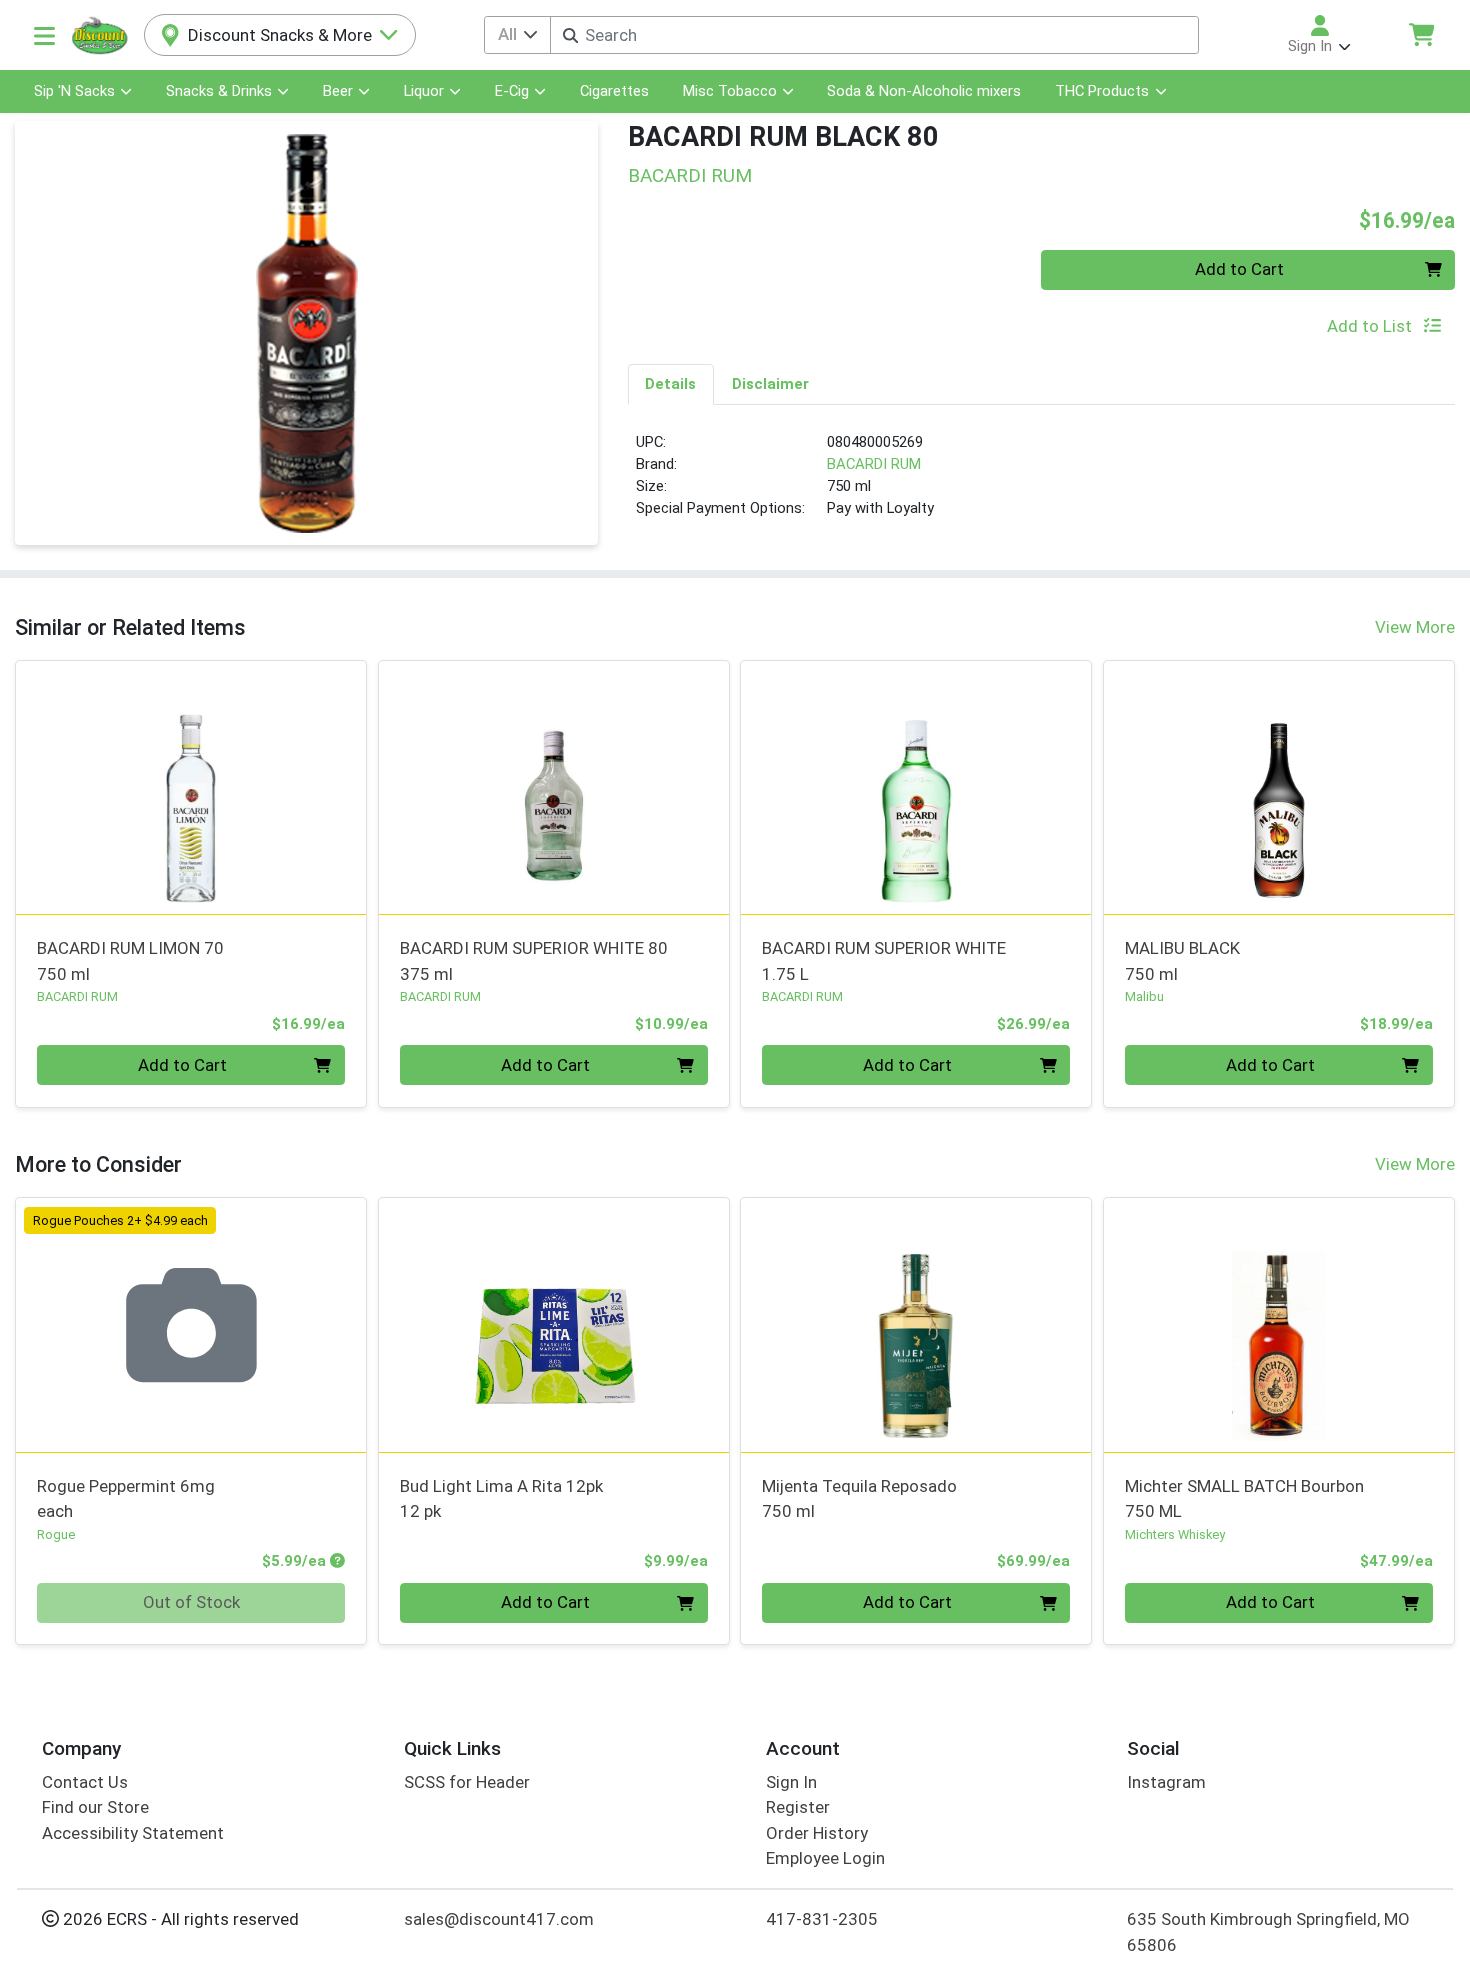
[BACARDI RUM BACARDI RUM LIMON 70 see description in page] (191, 787)
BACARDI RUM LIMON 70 (130, 960)
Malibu (1144, 996)
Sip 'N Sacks (74, 91)
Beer (338, 91)
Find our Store (95, 1807)
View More (1415, 627)
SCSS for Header (467, 1782)
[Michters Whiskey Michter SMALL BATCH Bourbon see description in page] (1279, 1325)
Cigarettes (614, 91)
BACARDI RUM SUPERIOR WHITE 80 (534, 960)
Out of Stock (191, 1602)
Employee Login (825, 1858)
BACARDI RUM (874, 464)
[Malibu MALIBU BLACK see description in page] (1279, 787)
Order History (817, 1833)
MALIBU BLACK (1182, 960)
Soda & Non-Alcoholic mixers (924, 91)
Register (798, 1807)
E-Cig (512, 91)
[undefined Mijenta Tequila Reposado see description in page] (916, 1325)
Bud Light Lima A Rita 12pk (501, 1498)
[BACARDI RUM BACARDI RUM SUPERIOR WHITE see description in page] (916, 787)
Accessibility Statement (133, 1833)
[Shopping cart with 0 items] (1421, 34)
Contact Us (85, 1782)
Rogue (56, 1534)
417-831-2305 (822, 1919)
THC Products (1102, 91)
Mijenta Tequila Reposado (859, 1498)
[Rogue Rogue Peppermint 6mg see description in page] (191, 1325)
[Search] (570, 35)
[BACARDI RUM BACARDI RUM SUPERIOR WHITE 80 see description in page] (553, 787)
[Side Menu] (44, 35)
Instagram (1166, 1782)
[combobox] (874, 35)
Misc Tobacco (730, 91)
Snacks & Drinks (219, 91)
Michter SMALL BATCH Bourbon (1244, 1498)
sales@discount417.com (499, 1919)
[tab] (671, 384)
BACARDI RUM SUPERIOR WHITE (884, 960)
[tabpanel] (1042, 484)
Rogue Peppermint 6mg (126, 1498)
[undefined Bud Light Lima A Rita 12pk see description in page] (553, 1325)
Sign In (791, 1782)
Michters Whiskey (1175, 1534)
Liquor (424, 91)
